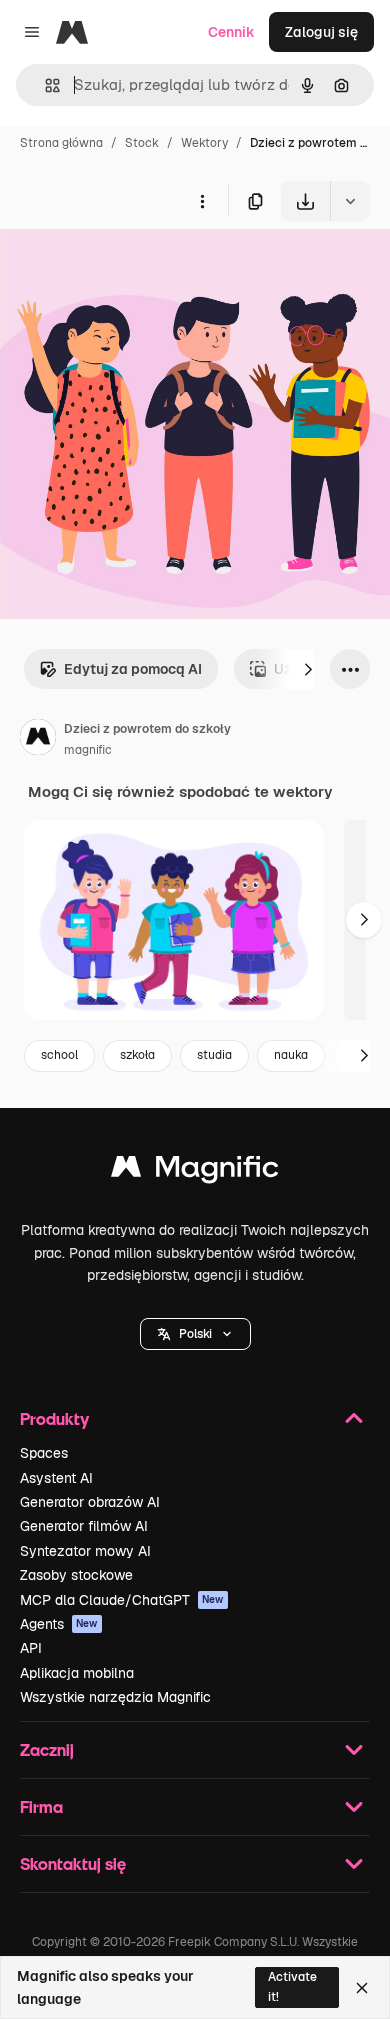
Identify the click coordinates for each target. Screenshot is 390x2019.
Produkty (54, 1418)
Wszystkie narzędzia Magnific (115, 1697)
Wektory (204, 143)
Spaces (44, 1453)
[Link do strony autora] (38, 740)
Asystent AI (56, 1478)
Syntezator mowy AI (85, 1551)
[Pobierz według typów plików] (350, 201)
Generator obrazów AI (90, 1502)
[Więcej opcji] (202, 201)
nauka (291, 1055)
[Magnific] (195, 1171)
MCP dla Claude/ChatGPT (122, 1600)
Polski (195, 1334)
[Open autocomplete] (44, 85)
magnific (88, 750)
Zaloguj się (321, 32)
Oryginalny (138, 267)
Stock (142, 143)
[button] (195, 1334)
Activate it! (292, 1986)
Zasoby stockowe (76, 1575)
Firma (41, 1806)
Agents (59, 1624)
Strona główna (61, 143)
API (31, 1648)
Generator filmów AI (84, 1526)
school (59, 1055)
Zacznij (47, 1749)
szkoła (137, 1055)
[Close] (362, 1988)
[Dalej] (308, 669)
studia (214, 1055)
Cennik (231, 32)
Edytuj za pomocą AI (133, 669)
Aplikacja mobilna (77, 1673)
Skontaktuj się (73, 1863)
